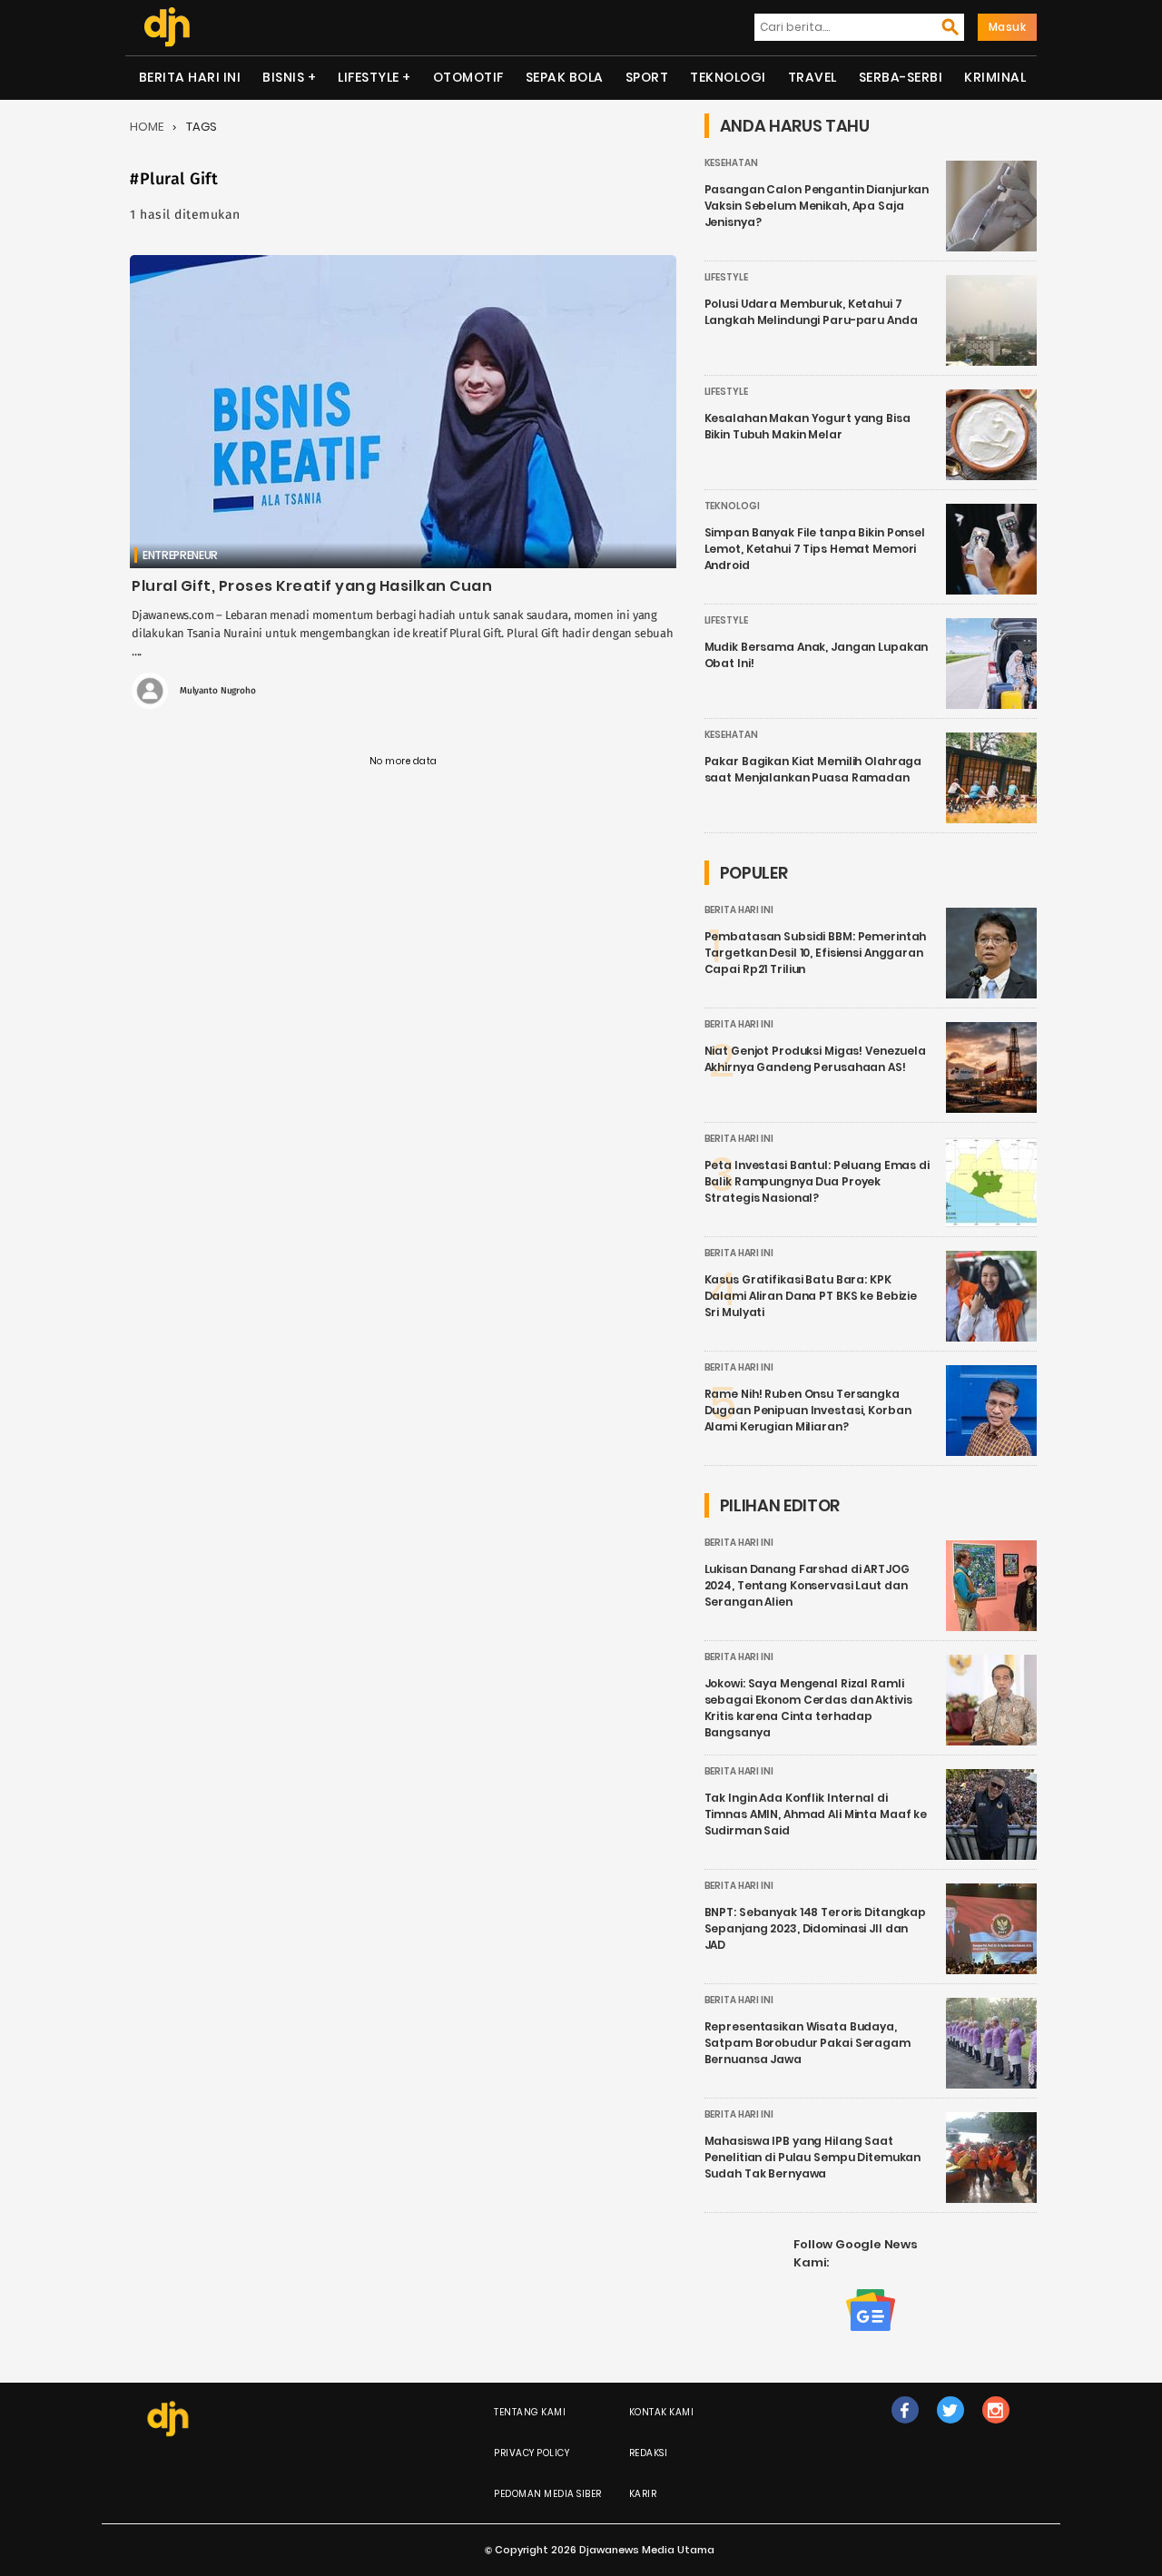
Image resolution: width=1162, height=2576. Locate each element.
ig (995, 2429)
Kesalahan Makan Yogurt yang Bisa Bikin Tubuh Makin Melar (807, 426)
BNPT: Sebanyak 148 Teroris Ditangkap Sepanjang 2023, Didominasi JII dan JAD (816, 1928)
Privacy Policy (532, 2453)
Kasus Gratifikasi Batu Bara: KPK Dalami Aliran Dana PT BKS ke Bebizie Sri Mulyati (811, 1296)
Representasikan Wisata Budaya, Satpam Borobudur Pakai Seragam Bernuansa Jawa (807, 2043)
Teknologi (728, 77)
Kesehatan (731, 163)
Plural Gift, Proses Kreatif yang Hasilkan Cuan (312, 586)
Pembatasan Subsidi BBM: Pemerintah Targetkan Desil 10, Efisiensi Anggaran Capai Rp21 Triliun (816, 953)
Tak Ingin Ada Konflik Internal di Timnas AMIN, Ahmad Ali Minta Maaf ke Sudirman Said (816, 1814)
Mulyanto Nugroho (218, 691)
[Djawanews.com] (167, 27)
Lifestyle (369, 77)
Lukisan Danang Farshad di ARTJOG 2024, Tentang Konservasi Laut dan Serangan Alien (807, 1585)
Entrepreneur (180, 555)
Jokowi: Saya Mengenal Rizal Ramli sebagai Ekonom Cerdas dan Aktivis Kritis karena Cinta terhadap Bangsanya (808, 1708)
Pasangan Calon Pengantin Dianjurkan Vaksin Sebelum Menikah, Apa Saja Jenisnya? (817, 206)
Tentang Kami (530, 2412)
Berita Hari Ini (190, 77)
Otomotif (468, 77)
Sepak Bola (565, 77)
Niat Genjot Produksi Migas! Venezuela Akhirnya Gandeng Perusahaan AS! (815, 1059)
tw (950, 2429)
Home (147, 127)
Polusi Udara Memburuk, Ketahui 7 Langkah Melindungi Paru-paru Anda (811, 312)
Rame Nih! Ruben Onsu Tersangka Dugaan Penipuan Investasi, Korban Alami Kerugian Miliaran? (808, 1410)
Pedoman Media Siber (548, 2494)
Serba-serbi (901, 77)
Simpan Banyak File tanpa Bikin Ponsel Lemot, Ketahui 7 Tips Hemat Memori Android (815, 549)
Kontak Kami (662, 2412)
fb (905, 2429)
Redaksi (649, 2453)
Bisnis (283, 77)
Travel (812, 77)
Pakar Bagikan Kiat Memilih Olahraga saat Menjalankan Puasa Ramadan (813, 769)
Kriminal (995, 77)
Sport (647, 77)
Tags (202, 127)
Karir (643, 2494)
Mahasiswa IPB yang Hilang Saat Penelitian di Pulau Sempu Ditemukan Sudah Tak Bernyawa (813, 2157)
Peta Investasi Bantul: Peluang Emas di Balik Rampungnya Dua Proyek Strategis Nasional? (817, 1181)
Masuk (1008, 27)
